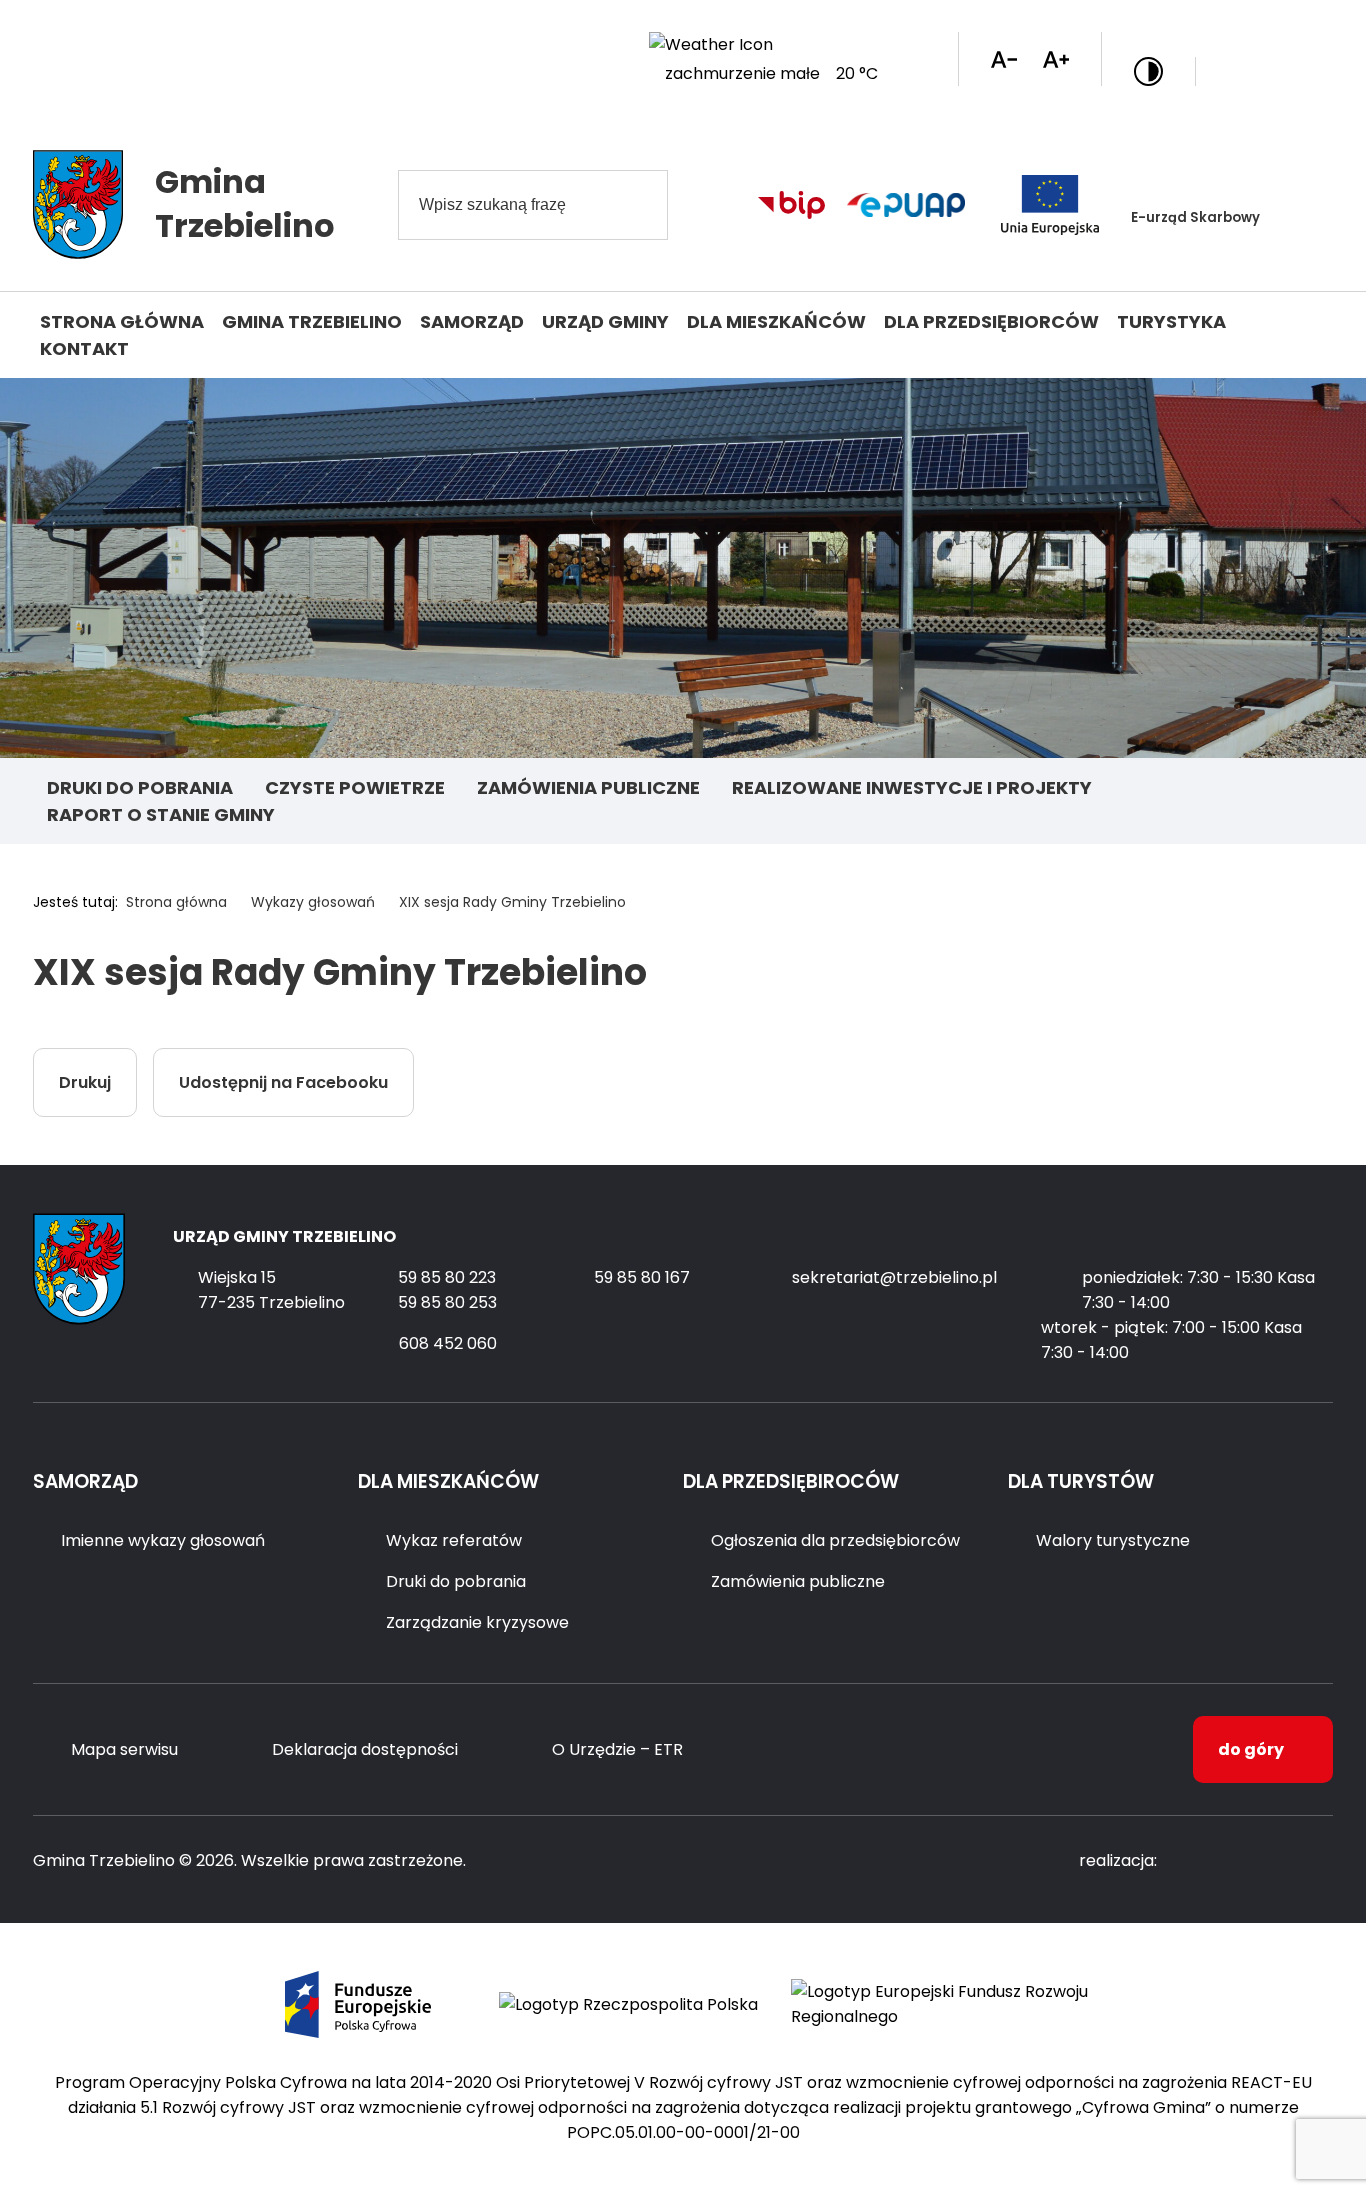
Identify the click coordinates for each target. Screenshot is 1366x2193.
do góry (1251, 1749)
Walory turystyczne (1113, 1540)
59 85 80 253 (447, 1302)
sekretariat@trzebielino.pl (894, 1277)
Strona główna (122, 321)
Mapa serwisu (124, 1749)
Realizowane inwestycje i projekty (912, 787)
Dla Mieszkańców (776, 321)
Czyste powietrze (355, 787)
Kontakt (84, 348)
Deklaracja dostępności (365, 1749)
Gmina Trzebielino (312, 321)
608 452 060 (448, 1343)
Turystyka (1171, 321)
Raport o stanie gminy (161, 814)
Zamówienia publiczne (588, 787)
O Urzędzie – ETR (617, 1749)
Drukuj (85, 1082)
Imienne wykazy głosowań (163, 1540)
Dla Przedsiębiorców (991, 321)
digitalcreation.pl (1253, 1861)
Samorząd (472, 321)
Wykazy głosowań (313, 902)
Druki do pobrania (140, 787)
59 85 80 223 (447, 1277)
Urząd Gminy (605, 321)
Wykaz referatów (454, 1540)
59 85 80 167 (642, 1277)
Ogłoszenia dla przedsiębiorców (835, 1540)
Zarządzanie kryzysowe (477, 1622)
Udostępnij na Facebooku (283, 1082)
